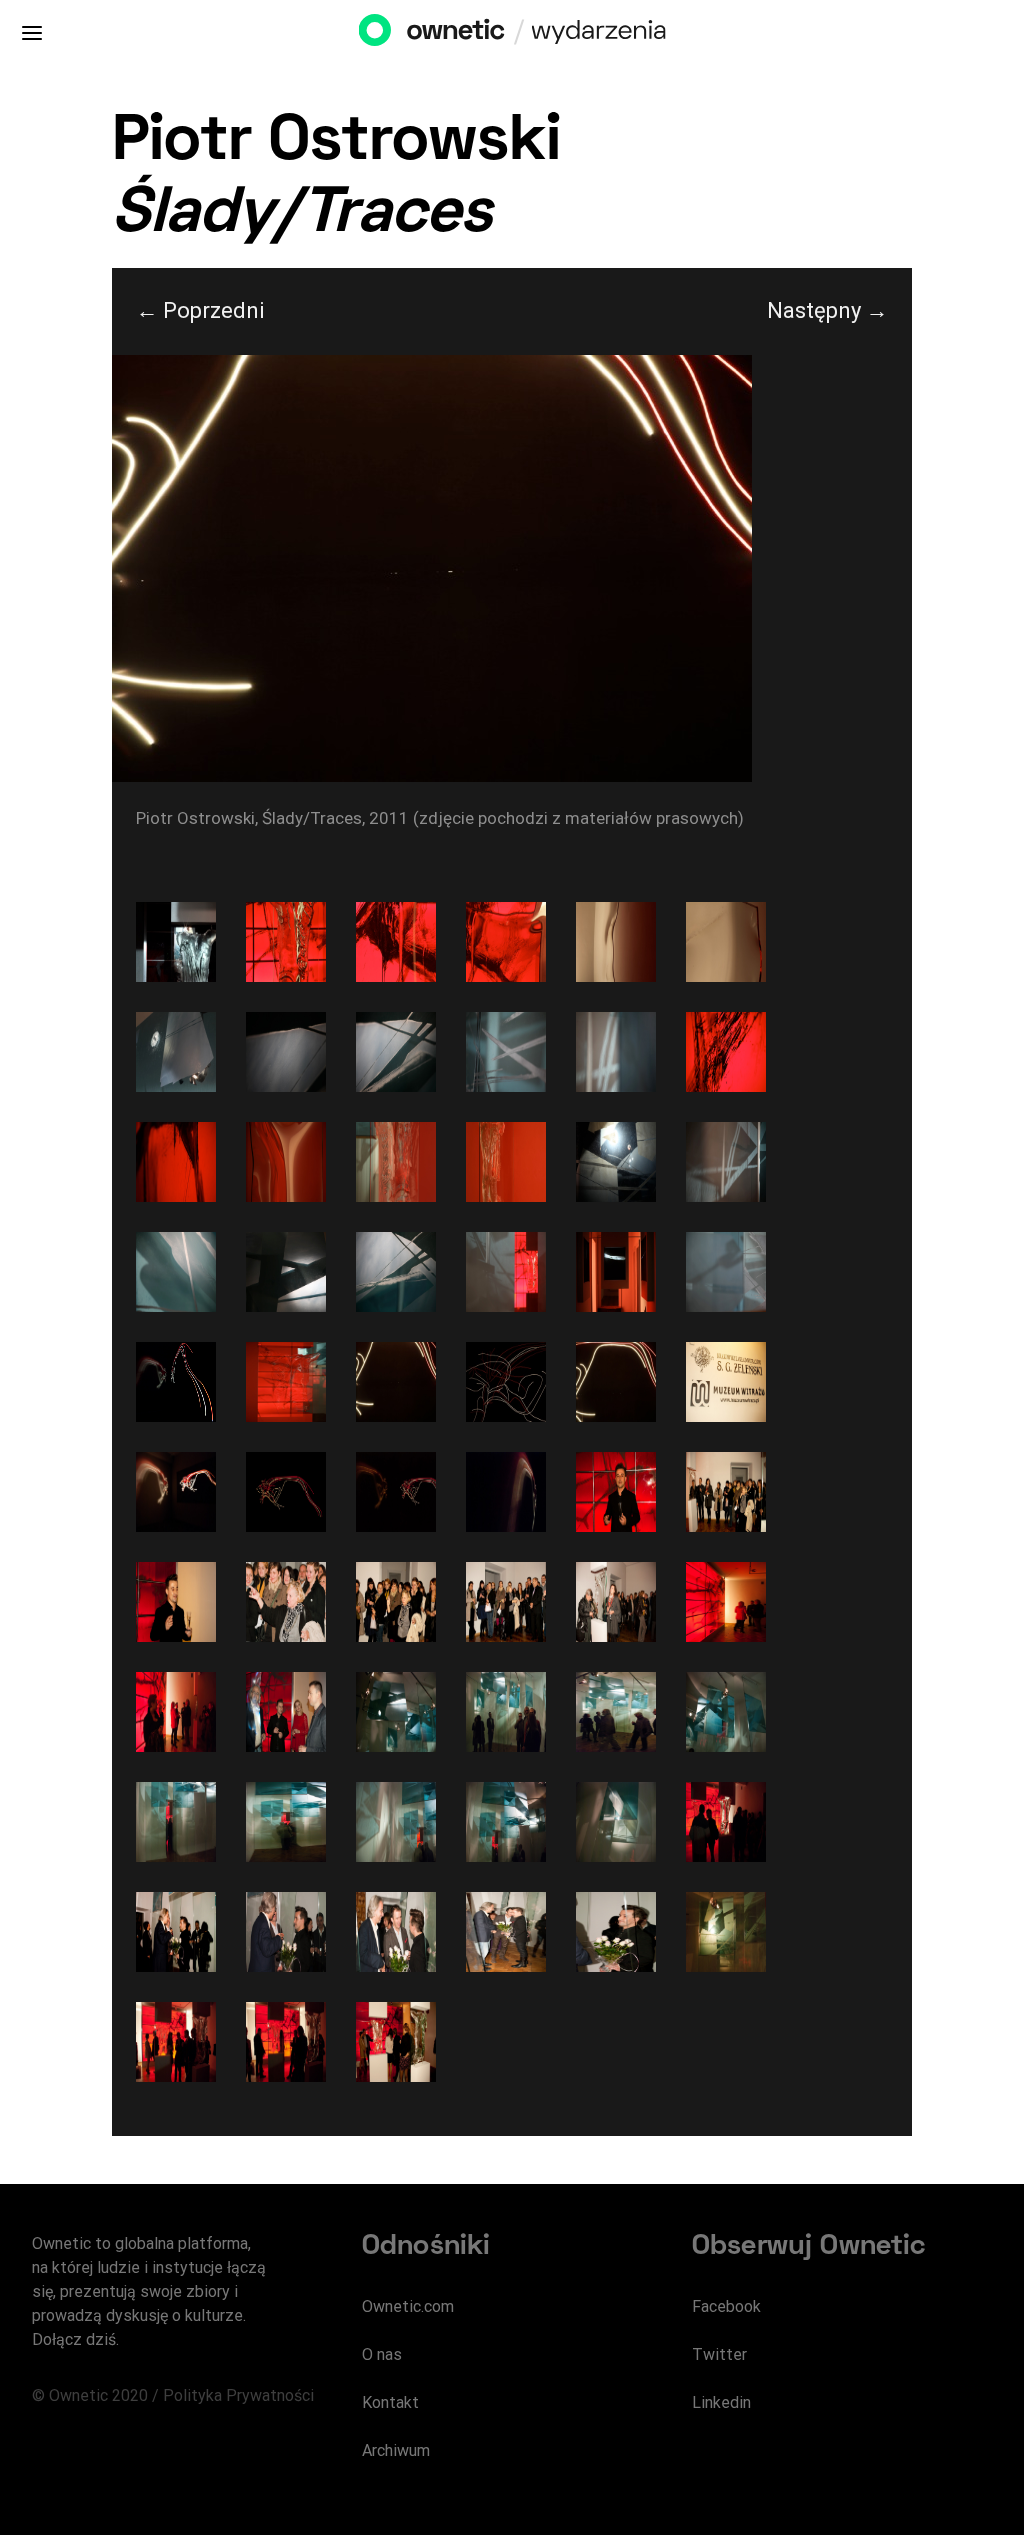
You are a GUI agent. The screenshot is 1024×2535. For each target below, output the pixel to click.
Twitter (719, 2354)
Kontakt (390, 2402)
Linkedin (721, 2402)
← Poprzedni (200, 310)
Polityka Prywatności (238, 2395)
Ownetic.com (408, 2306)
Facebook (726, 2306)
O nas (382, 2354)
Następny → (827, 310)
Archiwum (396, 2450)
